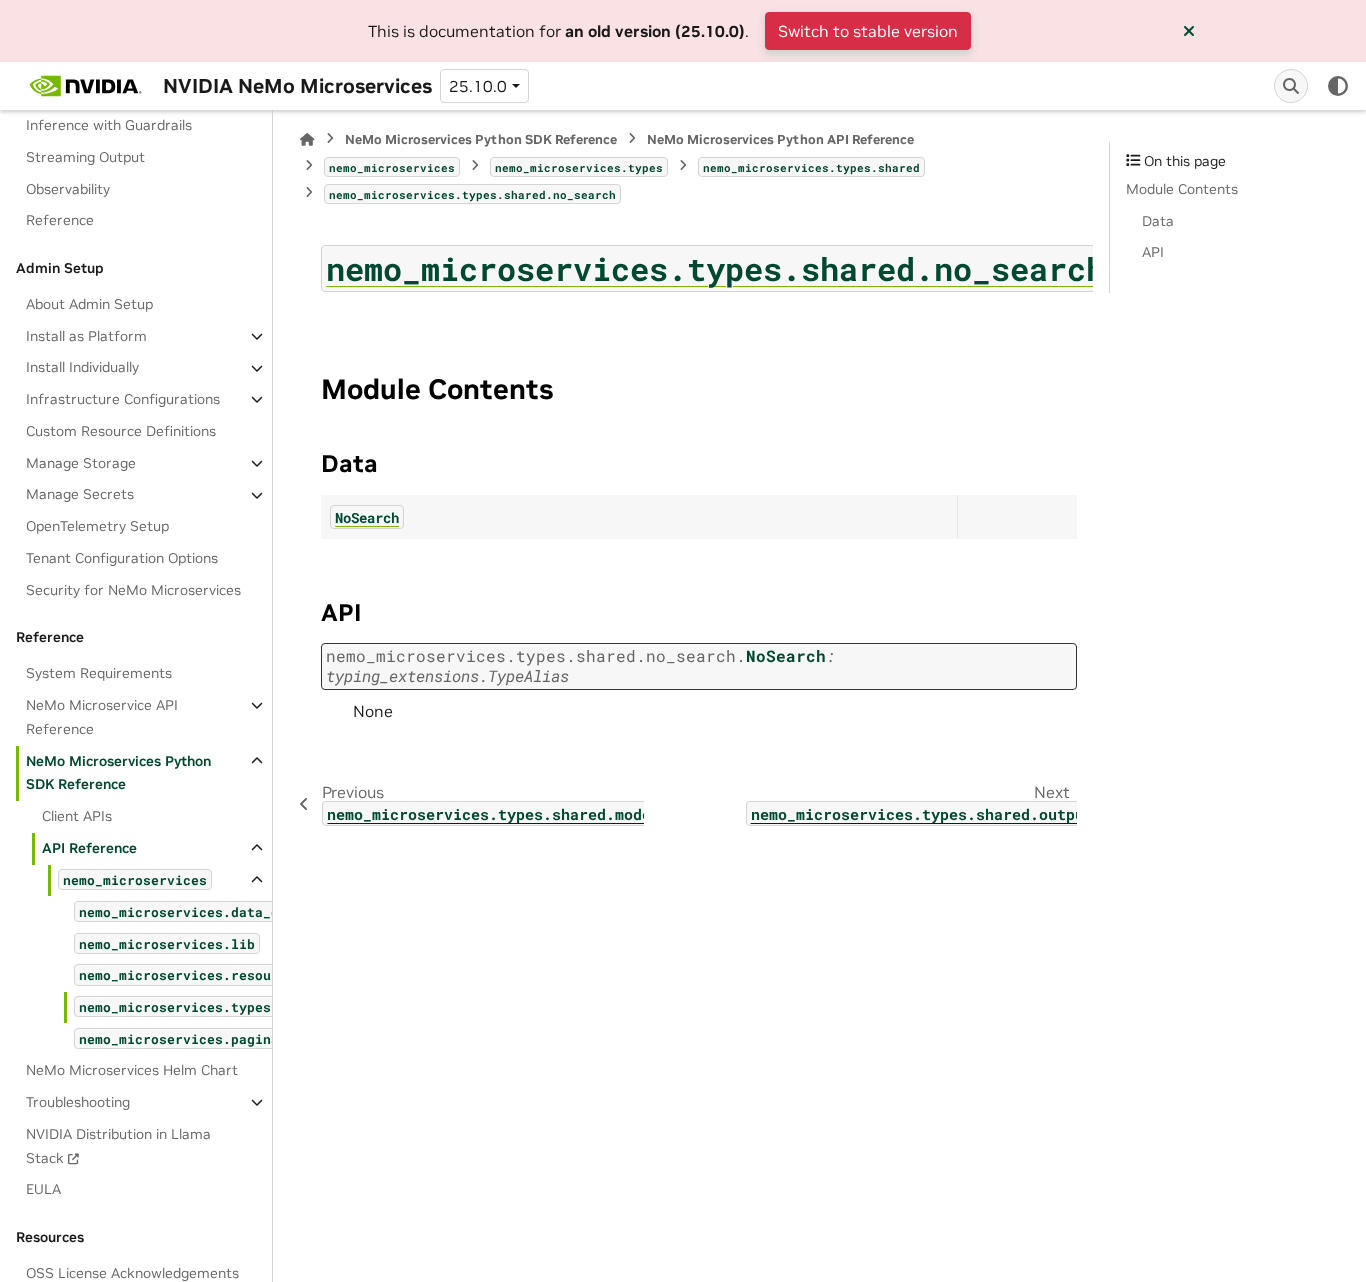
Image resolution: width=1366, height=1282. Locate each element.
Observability (68, 189)
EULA (43, 1190)
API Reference (89, 848)
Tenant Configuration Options (122, 558)
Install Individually (82, 368)
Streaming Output (85, 157)
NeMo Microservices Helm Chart (132, 1070)
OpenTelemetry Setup (97, 526)
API (1153, 252)
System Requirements (99, 674)
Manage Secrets (80, 495)
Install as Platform (86, 336)
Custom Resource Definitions (121, 431)
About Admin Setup (89, 304)
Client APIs (77, 816)
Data (1158, 221)
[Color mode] (1338, 86)
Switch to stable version (868, 31)
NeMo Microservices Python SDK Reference (118, 773)
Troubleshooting (78, 1102)
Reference (60, 221)
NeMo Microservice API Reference (102, 717)
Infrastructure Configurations (123, 399)
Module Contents (1182, 189)
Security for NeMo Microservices (133, 590)
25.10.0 (478, 86)
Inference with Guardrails (109, 125)
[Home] (307, 139)
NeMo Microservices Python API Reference (780, 139)
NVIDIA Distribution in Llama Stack (118, 1146)
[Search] (1291, 86)
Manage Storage (81, 463)
